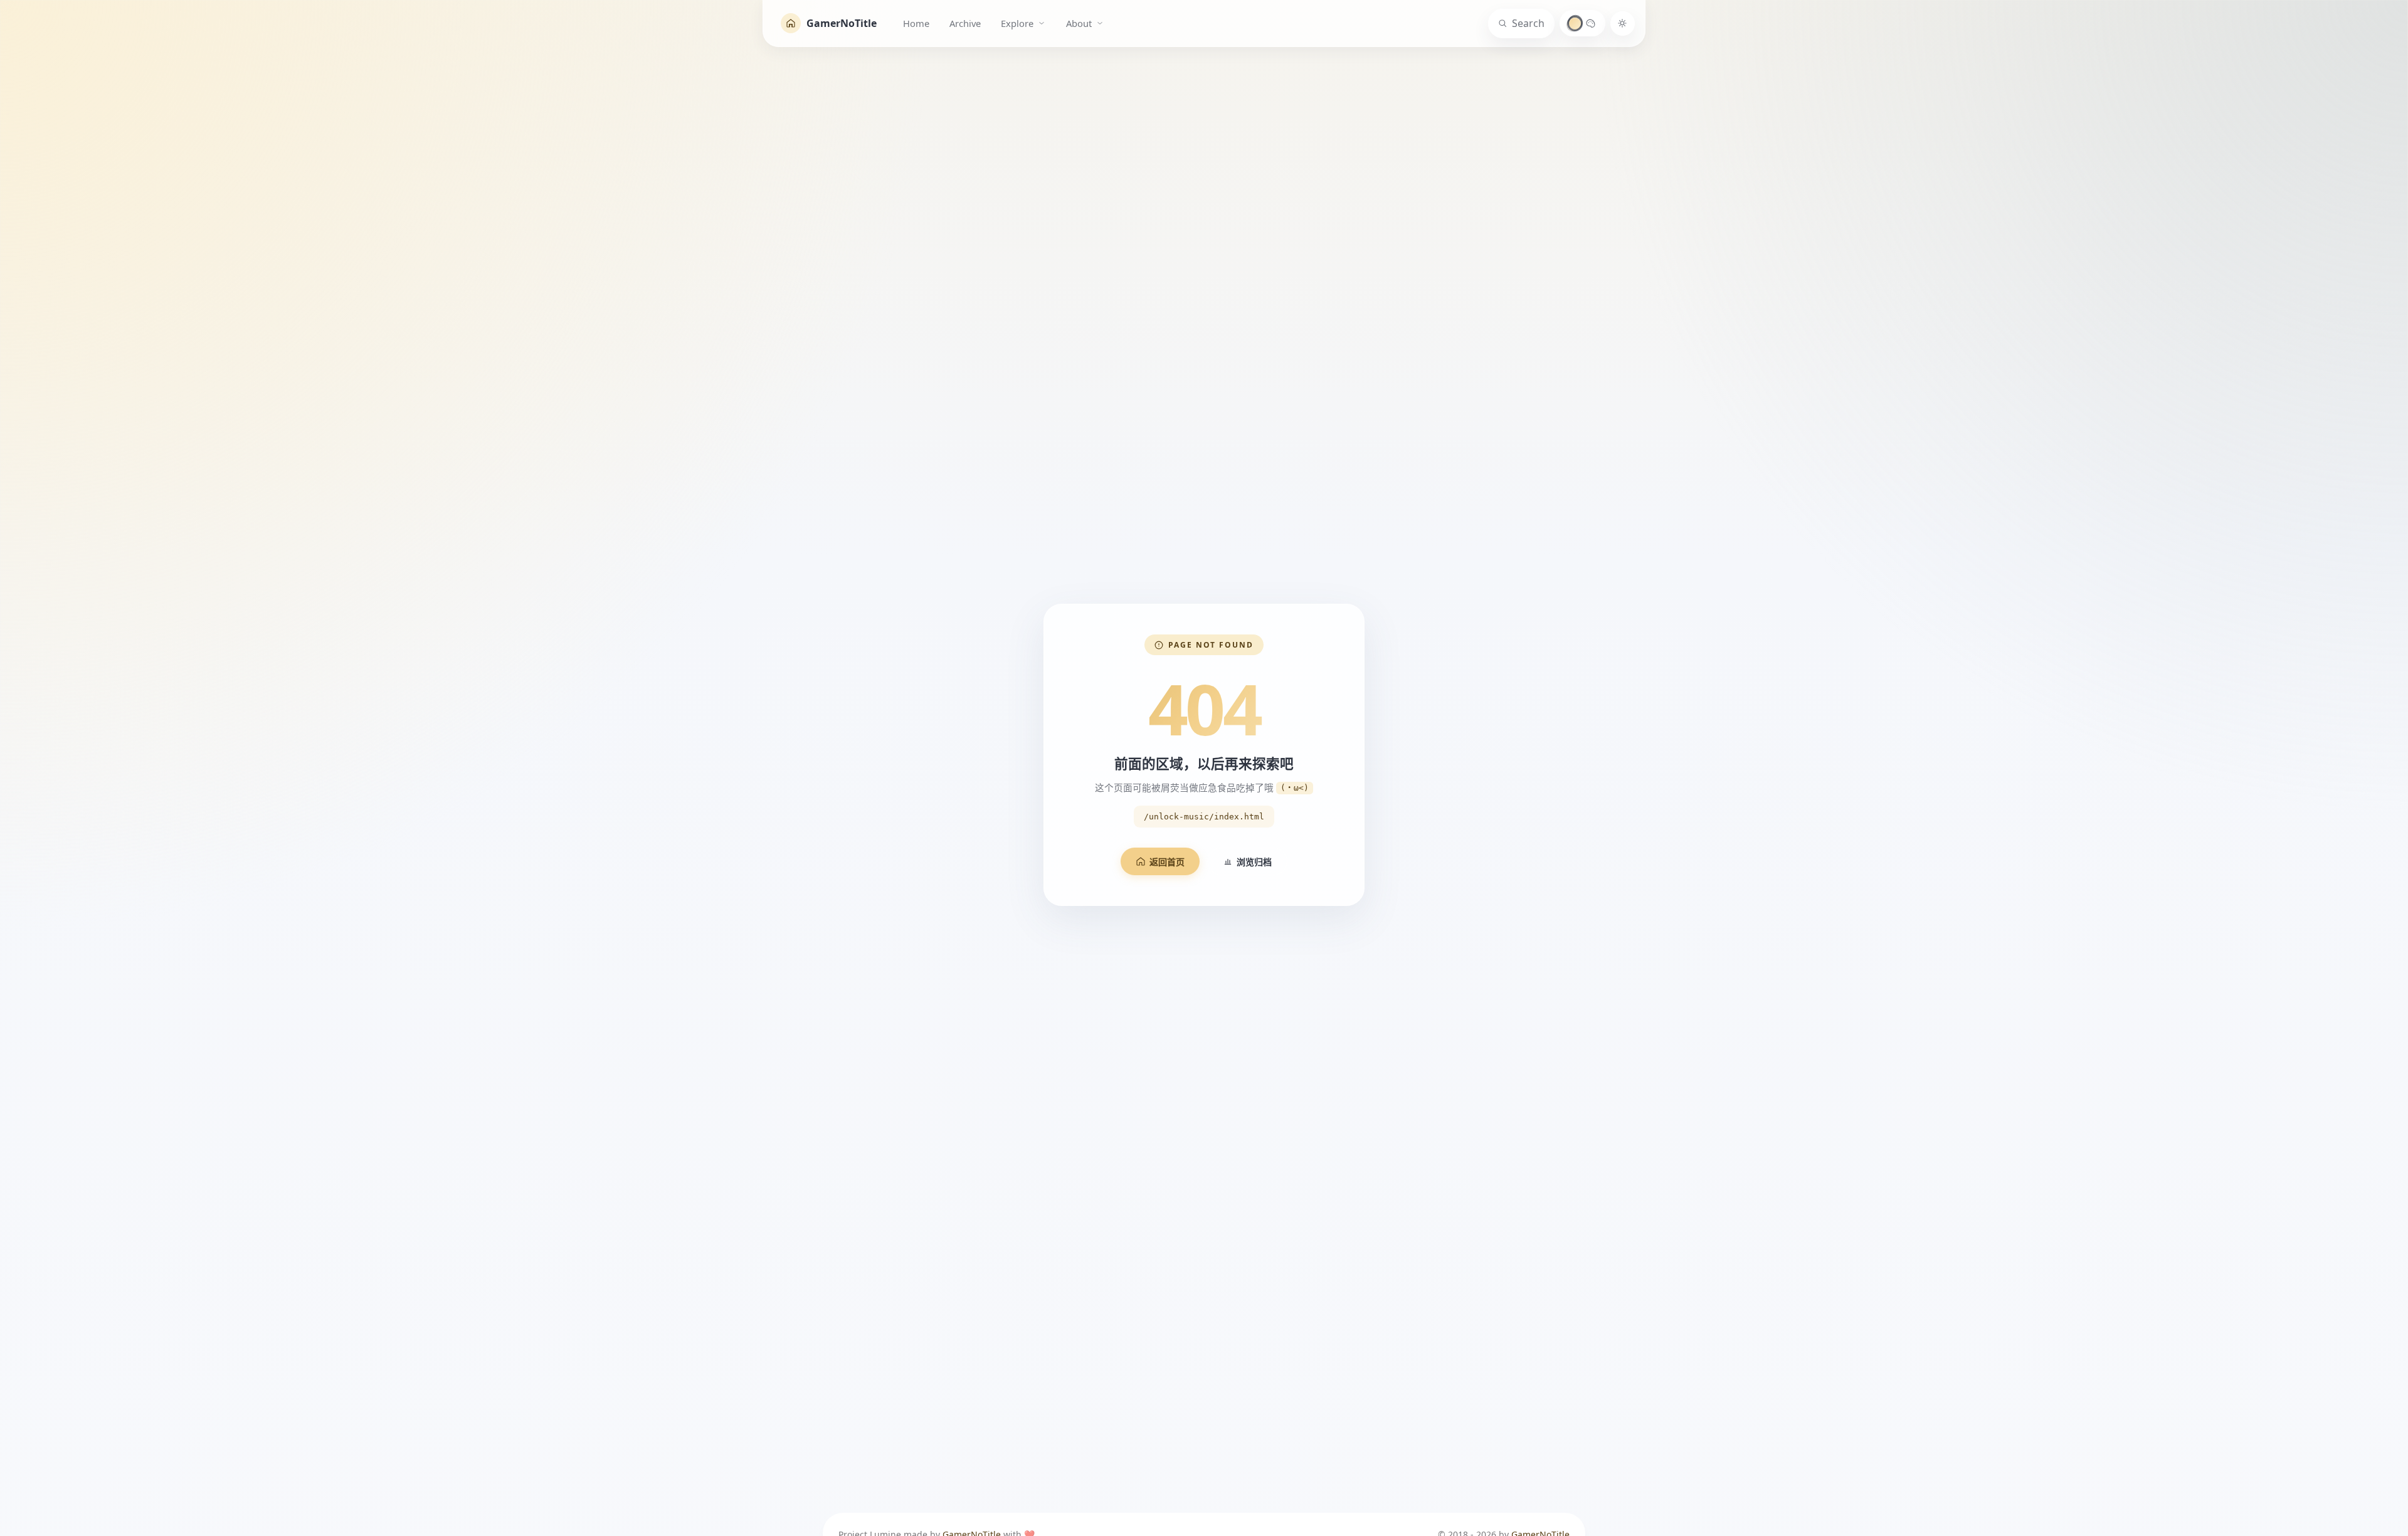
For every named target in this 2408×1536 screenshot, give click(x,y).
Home (916, 23)
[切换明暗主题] (1623, 24)
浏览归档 (1254, 862)
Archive (965, 23)
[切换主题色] (1582, 23)
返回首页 (1167, 862)
